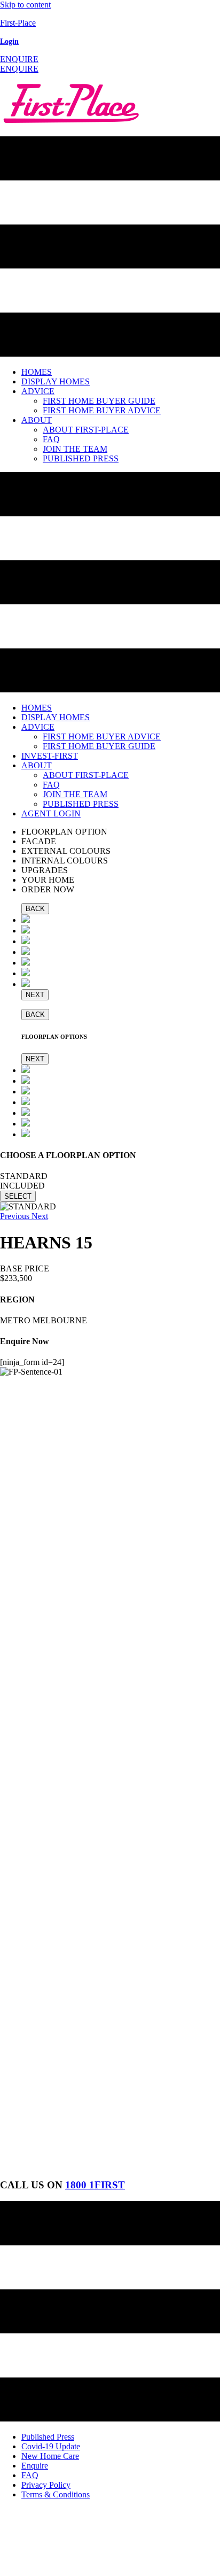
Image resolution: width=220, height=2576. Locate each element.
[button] (19, 59)
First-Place (18, 23)
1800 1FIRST (95, 2185)
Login (9, 41)
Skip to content (25, 5)
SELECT (18, 1196)
